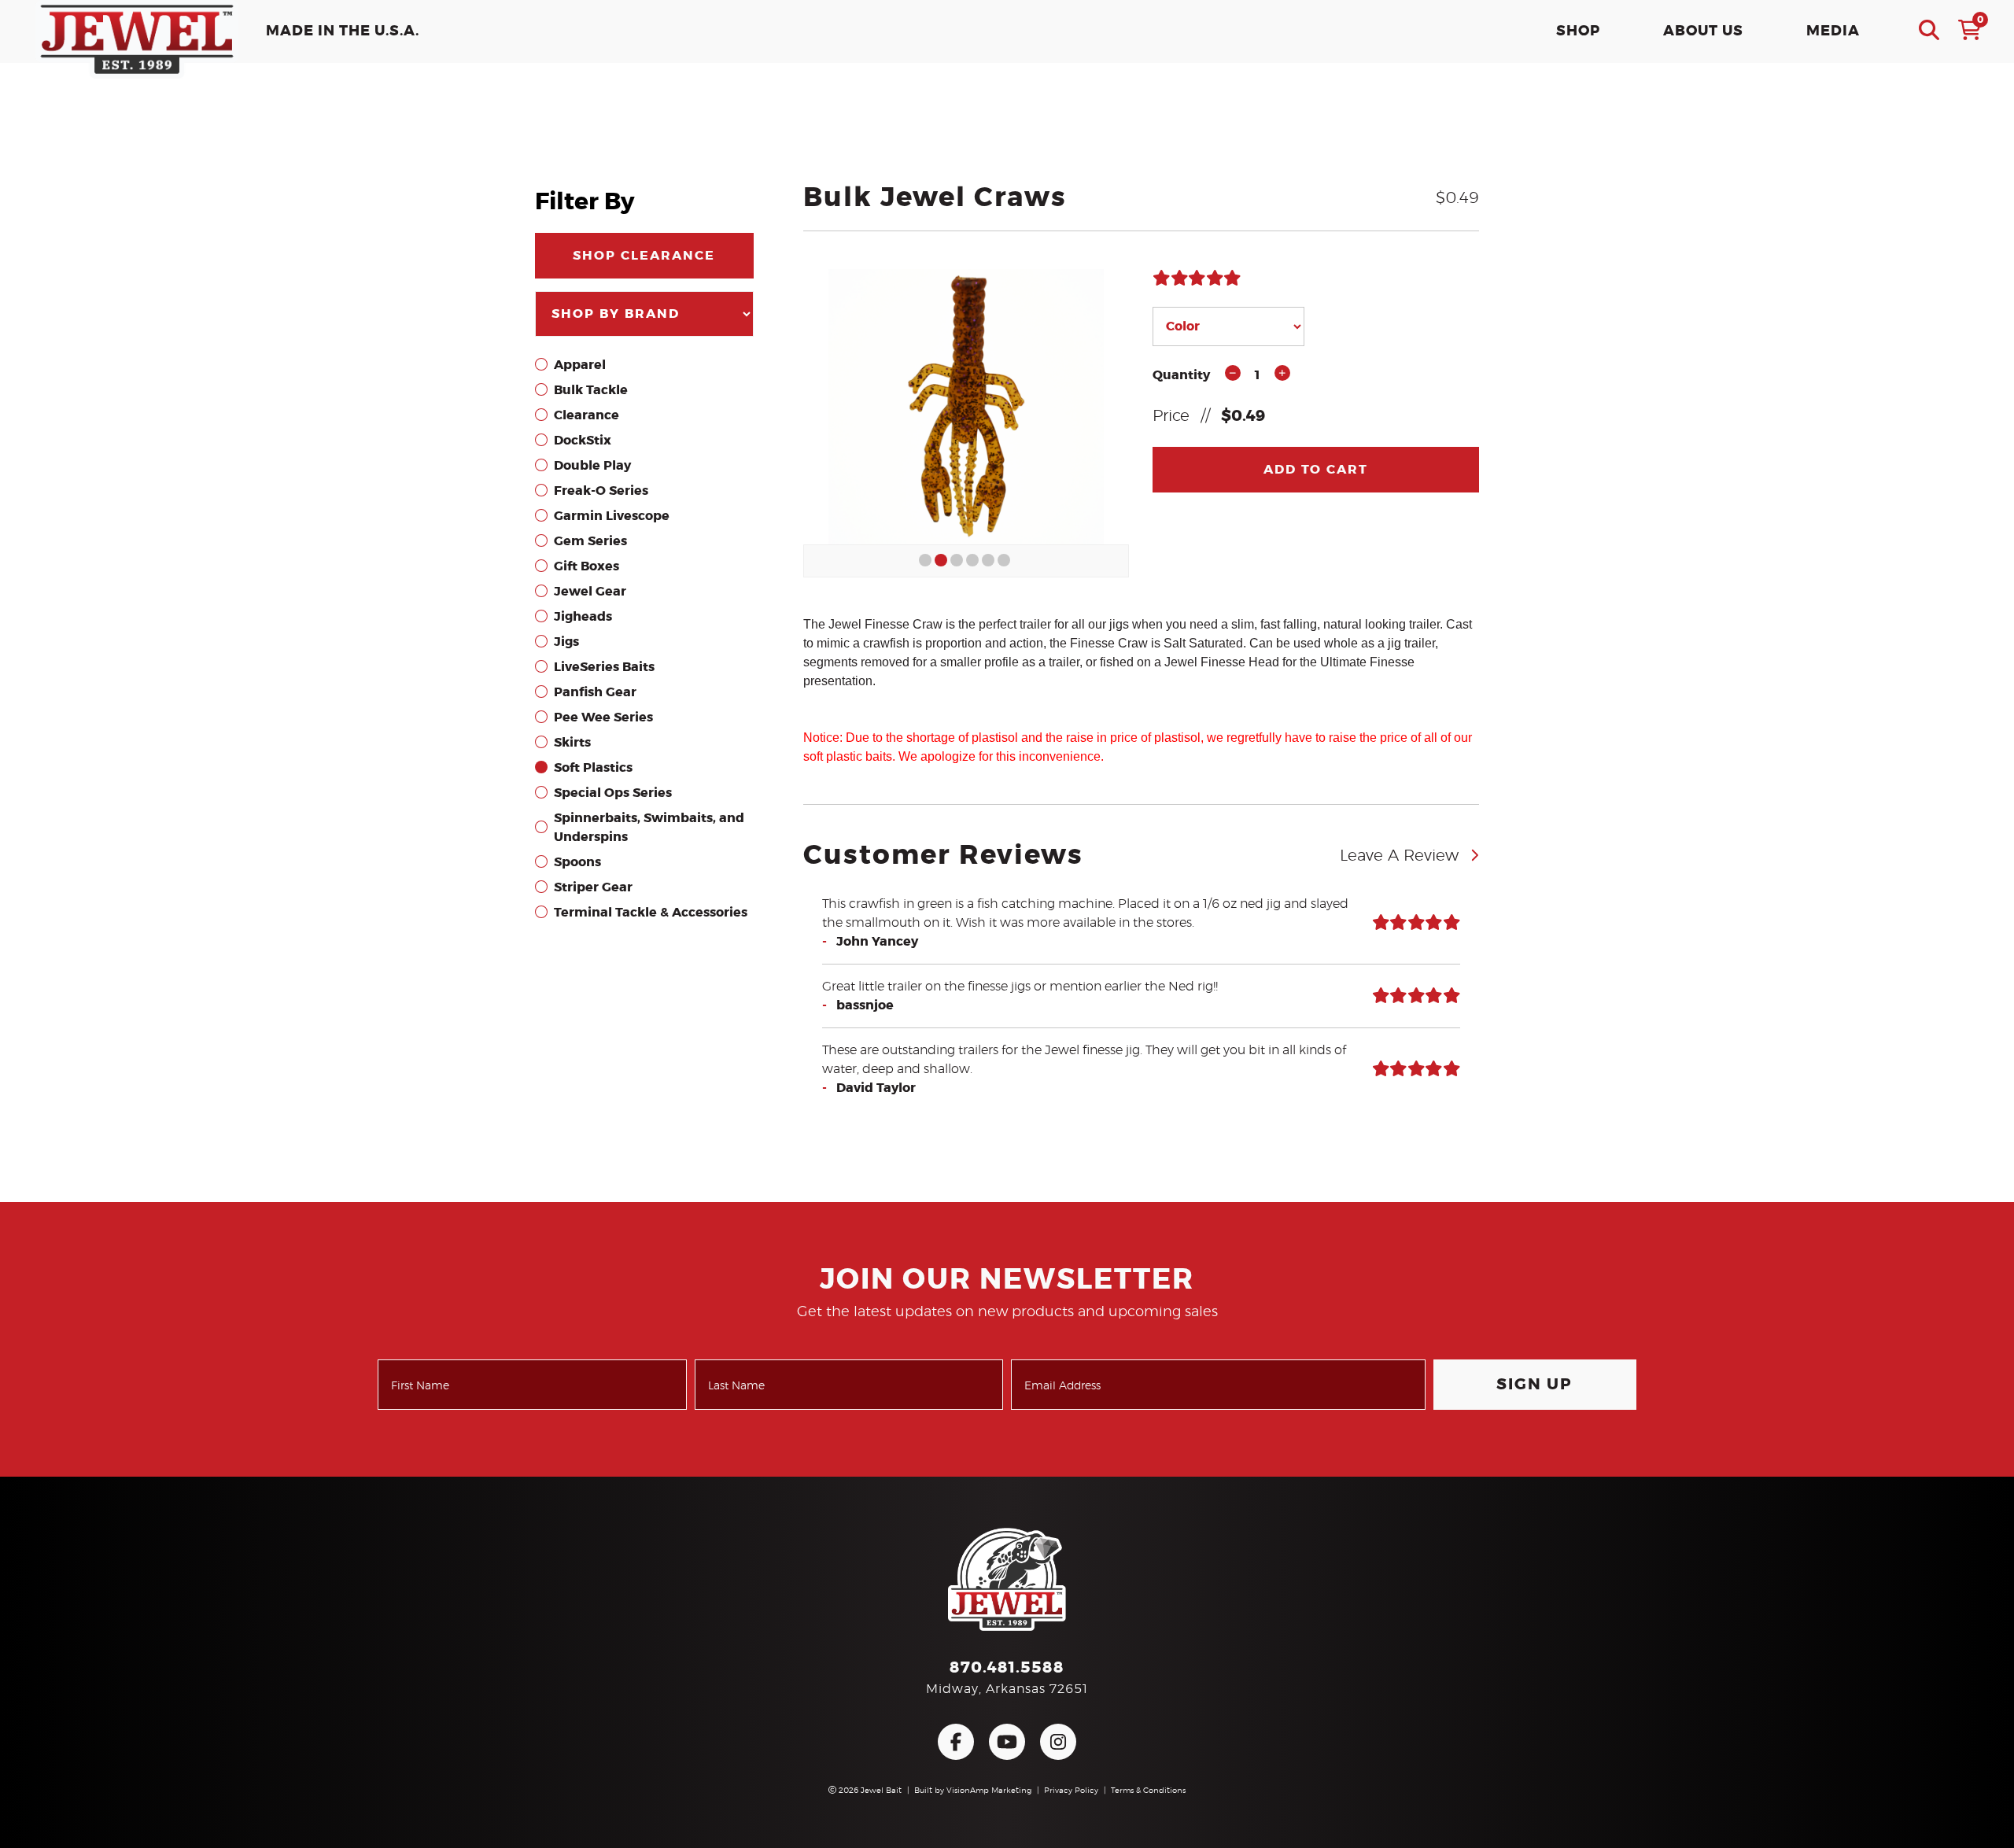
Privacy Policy (1071, 1791)
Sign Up (1534, 1385)
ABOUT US (1703, 31)
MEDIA (1833, 31)
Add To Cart (1316, 470)
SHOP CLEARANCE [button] (644, 256)
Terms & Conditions (1148, 1791)
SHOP (1578, 31)
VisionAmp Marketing (989, 1791)
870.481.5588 (1007, 1668)
